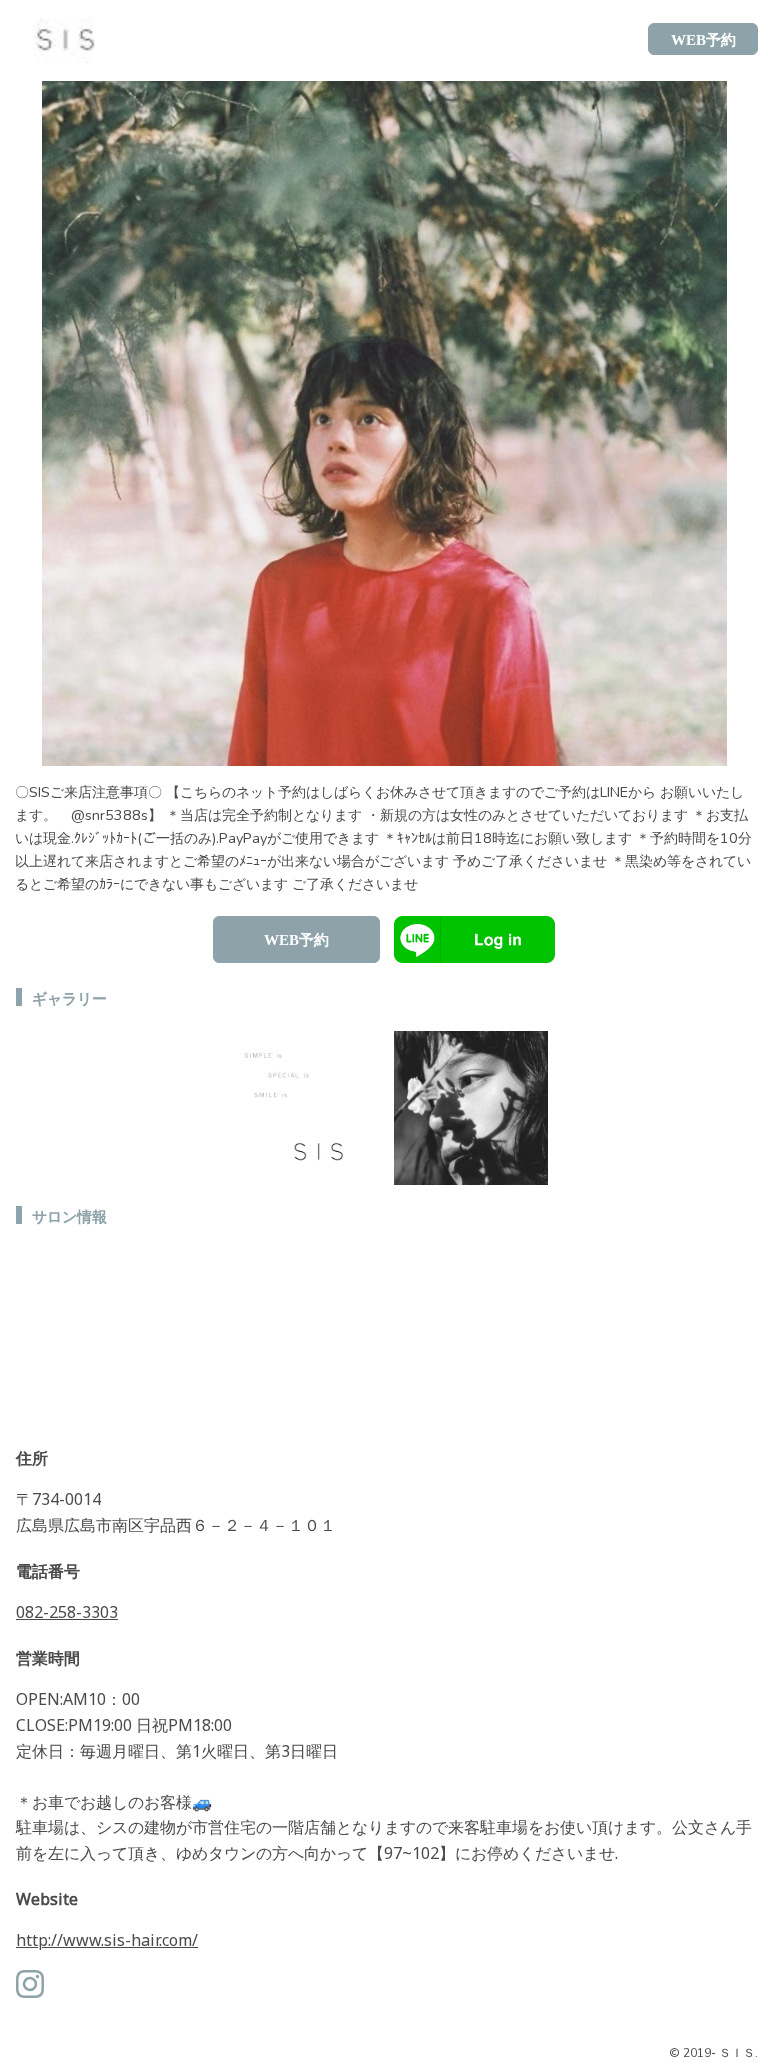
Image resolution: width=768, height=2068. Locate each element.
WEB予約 (296, 940)
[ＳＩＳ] (59, 39)
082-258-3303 (67, 1612)
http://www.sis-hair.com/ (107, 1940)
